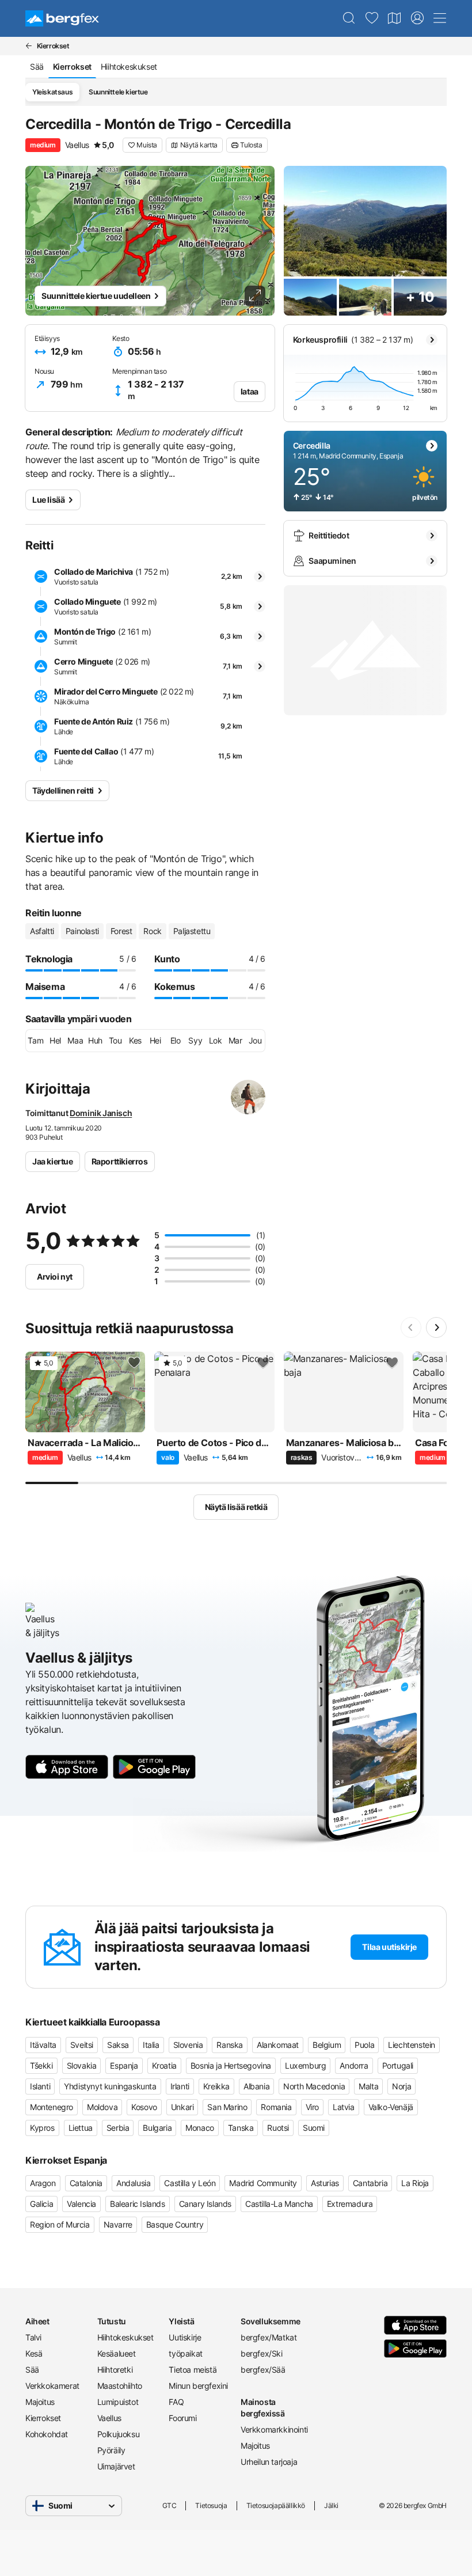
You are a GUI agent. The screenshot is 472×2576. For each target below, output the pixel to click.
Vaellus (109, 2418)
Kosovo (144, 2107)
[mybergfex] (417, 18)
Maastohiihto (120, 2386)
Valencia (81, 2204)
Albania (256, 2086)
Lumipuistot (118, 2402)
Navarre (118, 2224)
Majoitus (40, 2402)
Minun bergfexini (198, 2386)
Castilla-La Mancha (279, 2204)
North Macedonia (314, 2086)
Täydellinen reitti (63, 790)
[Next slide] (436, 1327)
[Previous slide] (411, 1327)
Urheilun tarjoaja (269, 2462)
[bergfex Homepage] (62, 18)
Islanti (40, 2086)
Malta (368, 2086)
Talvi (33, 2337)
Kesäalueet (117, 2353)
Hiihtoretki (115, 2370)
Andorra (354, 2065)
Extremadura (350, 2204)
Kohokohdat (47, 2434)
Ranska (230, 2045)
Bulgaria (157, 2128)
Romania (276, 2107)
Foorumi (182, 2418)
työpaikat (185, 2353)
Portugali (398, 2065)
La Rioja (415, 2183)
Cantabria (370, 2183)
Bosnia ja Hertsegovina (231, 2065)
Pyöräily (111, 2450)
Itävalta (43, 2045)
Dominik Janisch (101, 1113)
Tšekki (41, 2065)
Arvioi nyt (55, 1276)
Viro (312, 2107)
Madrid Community (263, 2183)
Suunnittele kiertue (118, 92)
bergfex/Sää (263, 2370)
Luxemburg (305, 2065)
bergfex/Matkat (269, 2337)
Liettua (81, 2128)
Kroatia (164, 2065)
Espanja (124, 2065)
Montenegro (52, 2107)
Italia (151, 2045)
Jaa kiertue (53, 1161)
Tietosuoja (211, 2505)
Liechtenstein (412, 2045)
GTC (170, 2505)
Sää (32, 2370)
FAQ (176, 2402)
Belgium (327, 2045)
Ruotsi (278, 2128)
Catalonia (86, 2183)
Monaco (200, 2128)
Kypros (42, 2128)
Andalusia (133, 2183)
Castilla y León (190, 2183)
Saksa (118, 2045)
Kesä (34, 2353)
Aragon (43, 2183)
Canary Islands (205, 2204)
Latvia (344, 2107)
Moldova (102, 2107)
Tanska (241, 2128)
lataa (250, 391)
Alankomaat (278, 2045)
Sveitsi (82, 2045)
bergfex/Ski (262, 2353)
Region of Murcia (60, 2224)
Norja (401, 2086)
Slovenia (188, 2045)
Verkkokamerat (52, 2386)
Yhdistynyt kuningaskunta (110, 2086)
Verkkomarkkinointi (272, 2429)
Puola (364, 2045)
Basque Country (175, 2224)
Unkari (182, 2107)
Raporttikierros (120, 1161)
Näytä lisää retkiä (236, 1507)
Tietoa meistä (193, 2370)
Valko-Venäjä (391, 2107)
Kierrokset (43, 2418)
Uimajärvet (116, 2466)
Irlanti (180, 2086)
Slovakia (82, 2065)
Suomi (314, 2128)
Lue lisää (48, 500)
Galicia (41, 2204)
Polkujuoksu (119, 2434)
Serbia (118, 2128)
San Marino (227, 2107)
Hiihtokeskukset (125, 2337)
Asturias (325, 2183)
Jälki (331, 2505)
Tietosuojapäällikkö (276, 2505)
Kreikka (216, 2086)
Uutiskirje (185, 2337)
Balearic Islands (138, 2204)
